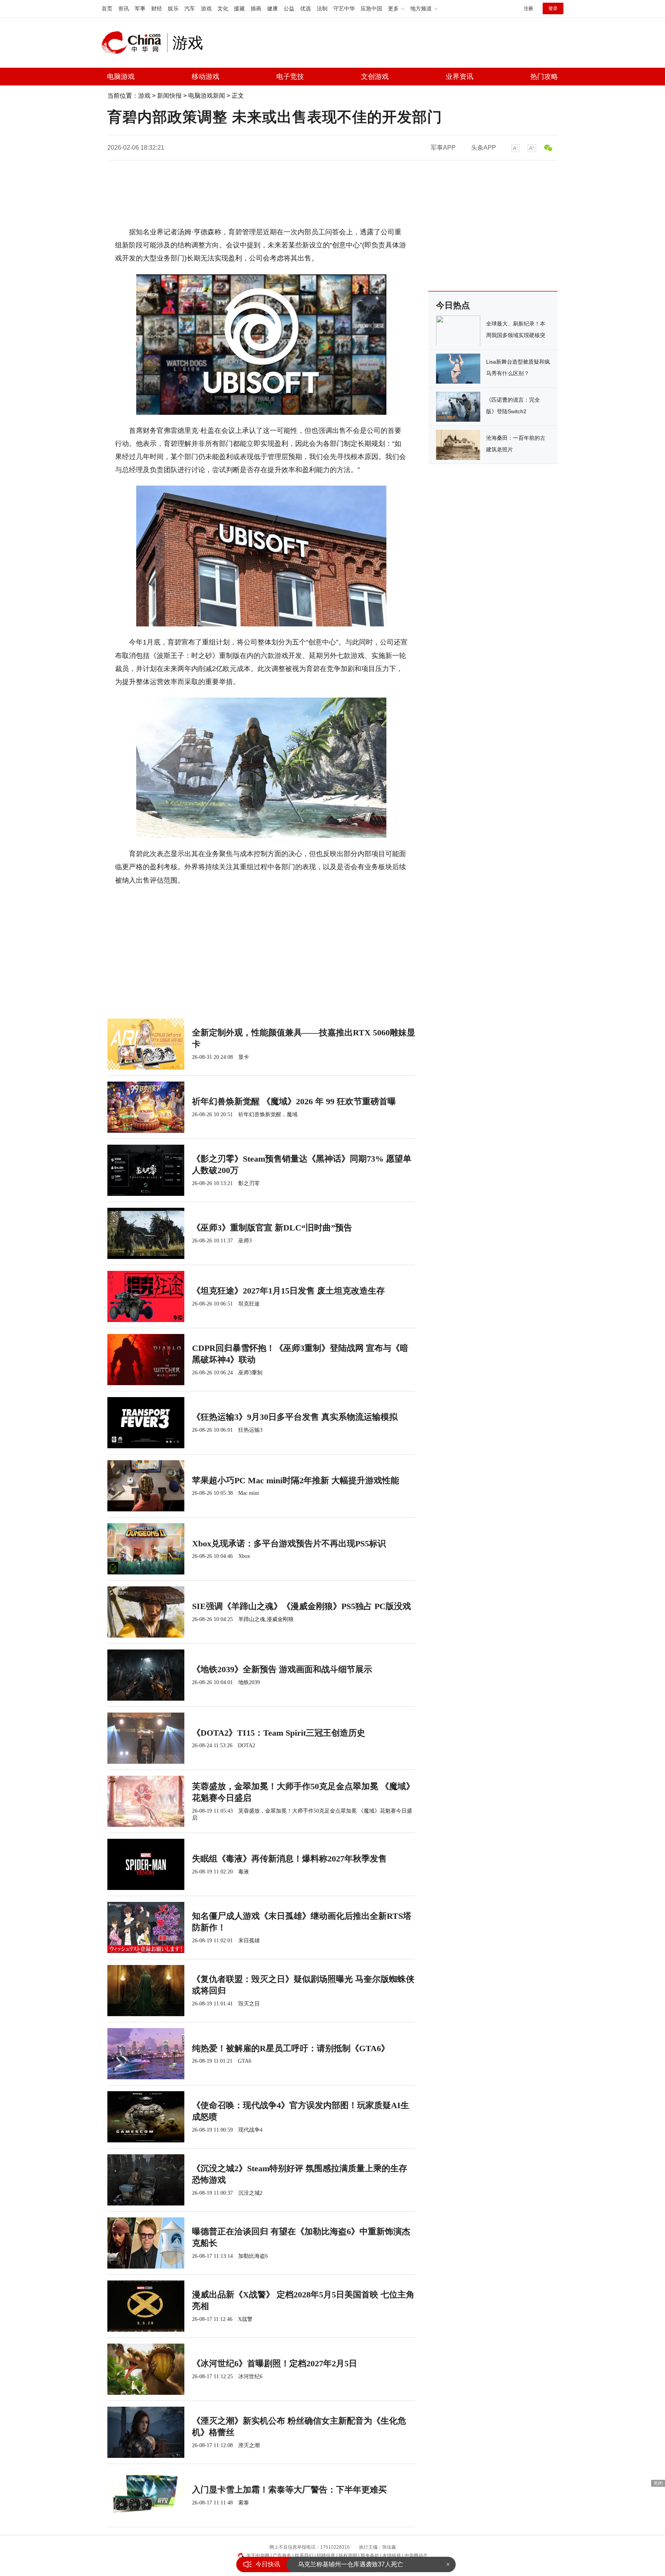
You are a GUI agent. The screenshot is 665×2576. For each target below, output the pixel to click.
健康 (272, 8)
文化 (223, 8)
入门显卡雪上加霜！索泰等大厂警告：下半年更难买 (289, 2490)
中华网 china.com (134, 43)
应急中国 (371, 8)
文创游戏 (375, 77)
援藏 (239, 8)
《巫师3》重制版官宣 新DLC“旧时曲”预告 (272, 1228)
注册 (528, 8)
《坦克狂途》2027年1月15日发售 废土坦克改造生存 (288, 1291)
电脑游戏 (121, 77)
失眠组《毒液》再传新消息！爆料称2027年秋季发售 (289, 1859)
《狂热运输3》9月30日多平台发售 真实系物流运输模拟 (295, 1417)
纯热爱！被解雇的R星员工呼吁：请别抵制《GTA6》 (291, 2048)
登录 (553, 8)
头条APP (484, 148)
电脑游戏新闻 (207, 96)
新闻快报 (169, 96)
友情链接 (392, 2556)
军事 (140, 8)
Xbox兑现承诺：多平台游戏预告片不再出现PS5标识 (289, 1543)
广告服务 (282, 2556)
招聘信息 (326, 2556)
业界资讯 (459, 77)
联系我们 (304, 2556)
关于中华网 (258, 2556)
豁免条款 (370, 2556)
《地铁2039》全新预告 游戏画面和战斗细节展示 (282, 1669)
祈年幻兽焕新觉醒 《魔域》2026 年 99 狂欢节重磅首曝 (294, 1101)
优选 (306, 8)
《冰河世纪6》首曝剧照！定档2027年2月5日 (275, 2363)
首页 (107, 8)
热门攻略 (544, 77)
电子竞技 (290, 77)
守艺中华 (344, 8)
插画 (256, 8)
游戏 (206, 8)
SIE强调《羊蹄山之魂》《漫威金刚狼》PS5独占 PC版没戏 (302, 1606)
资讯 (124, 8)
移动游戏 (206, 77)
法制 (322, 8)
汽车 (190, 8)
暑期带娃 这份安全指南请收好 (339, 2564)
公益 (289, 8)
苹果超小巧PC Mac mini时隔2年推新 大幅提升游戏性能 (296, 1480)
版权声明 (348, 2556)
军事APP (443, 148)
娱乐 (173, 8)
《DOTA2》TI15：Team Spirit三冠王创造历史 (279, 1733)
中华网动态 (416, 2556)
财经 (157, 8)
